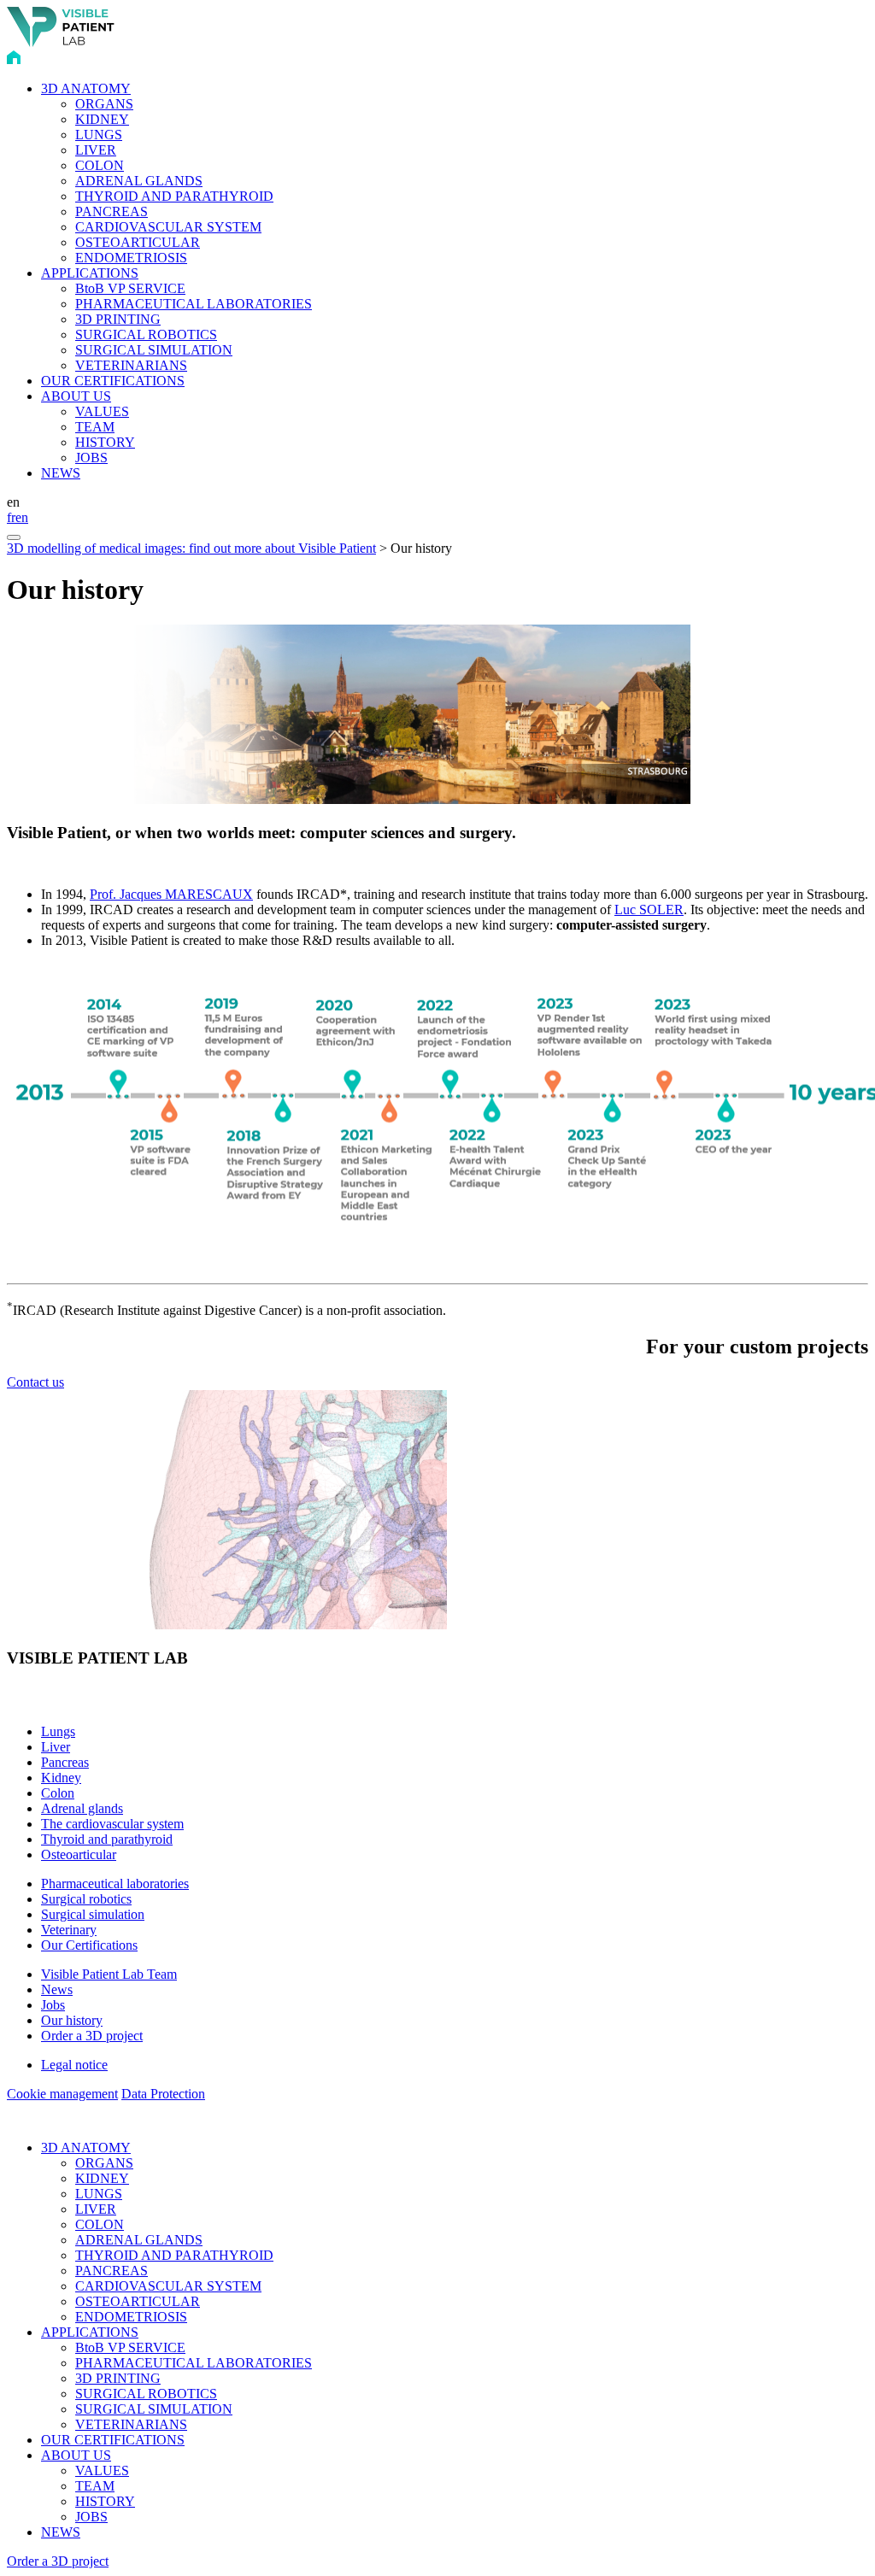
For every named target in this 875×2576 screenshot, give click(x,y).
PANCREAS (112, 211)
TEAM (95, 427)
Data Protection (163, 2094)
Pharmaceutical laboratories (115, 1884)
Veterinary (69, 1930)
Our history (72, 2020)
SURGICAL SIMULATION (154, 350)
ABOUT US (76, 396)
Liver (56, 1747)
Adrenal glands (82, 1808)
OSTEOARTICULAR (138, 242)
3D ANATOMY (86, 88)
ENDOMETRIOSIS (131, 258)
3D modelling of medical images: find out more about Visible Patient (191, 548)
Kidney (61, 1778)
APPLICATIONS (90, 273)
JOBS (91, 458)
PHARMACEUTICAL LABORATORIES (194, 304)
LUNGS (99, 135)
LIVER (96, 150)
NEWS (61, 473)
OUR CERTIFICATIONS (113, 381)
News (57, 1989)
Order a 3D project (92, 2036)
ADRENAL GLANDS (139, 181)
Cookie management (62, 2094)
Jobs (53, 2005)
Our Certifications (89, 1945)
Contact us (35, 1382)
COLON (100, 165)
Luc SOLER (649, 910)
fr (11, 517)
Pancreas (65, 1762)
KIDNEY (102, 119)
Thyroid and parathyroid (107, 1839)
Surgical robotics (86, 1899)
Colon (58, 1793)
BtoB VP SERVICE (130, 288)
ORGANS (104, 104)
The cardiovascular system (112, 1824)
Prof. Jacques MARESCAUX (171, 894)
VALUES (102, 411)
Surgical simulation (93, 1914)
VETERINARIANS (131, 365)
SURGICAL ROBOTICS (146, 334)
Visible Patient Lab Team (109, 1974)
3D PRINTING (118, 319)
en (22, 517)
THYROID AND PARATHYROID (174, 196)
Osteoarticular (79, 1854)
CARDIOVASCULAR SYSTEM (168, 227)
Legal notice (74, 2065)
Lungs (58, 1731)
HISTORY (105, 442)
